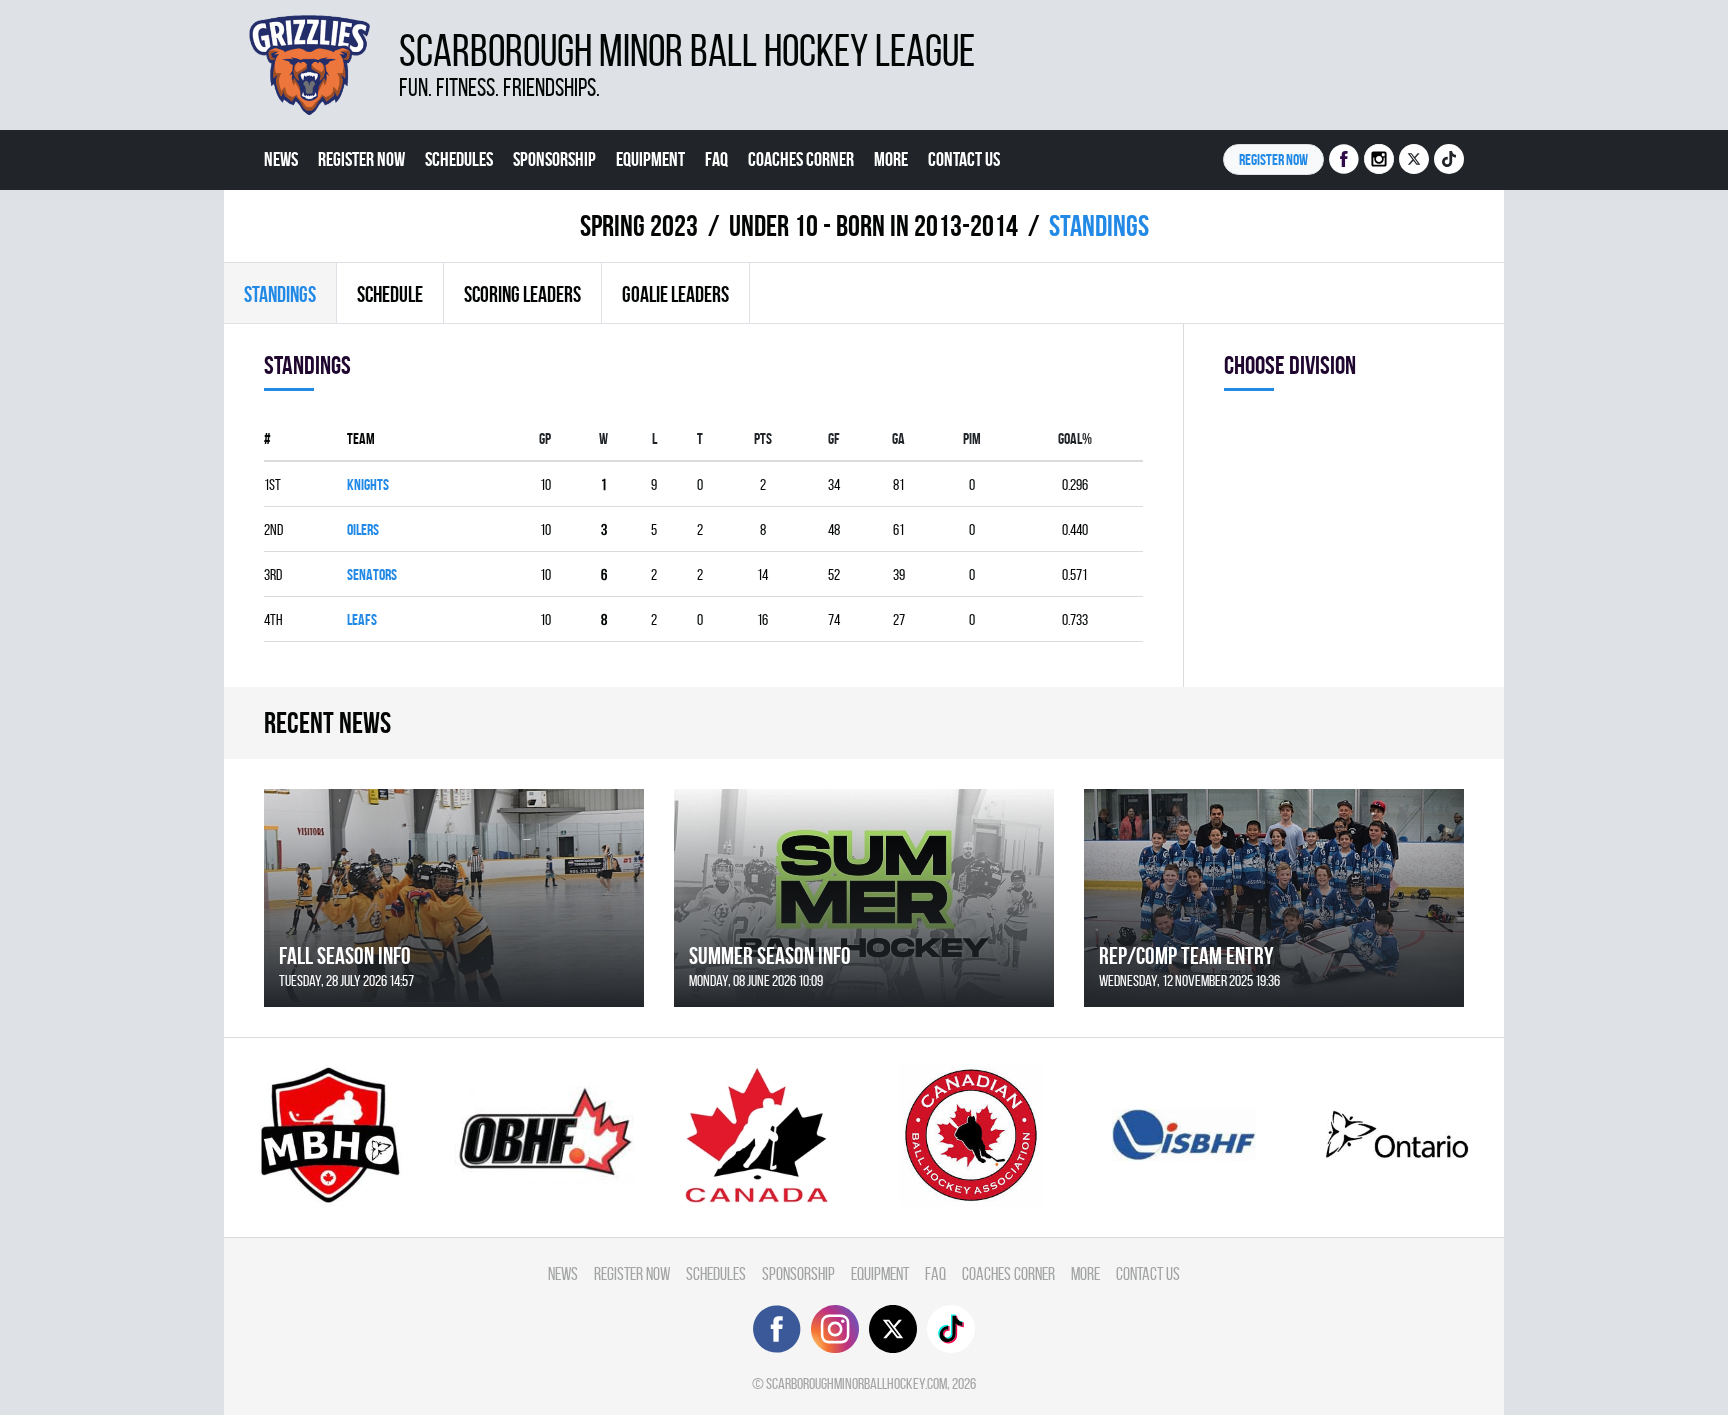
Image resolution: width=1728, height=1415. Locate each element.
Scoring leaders (522, 294)
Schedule (390, 294)
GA (898, 438)
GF (834, 438)
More (891, 159)
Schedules (459, 159)
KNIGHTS (368, 484)
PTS (763, 438)
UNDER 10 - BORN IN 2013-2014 (873, 225)
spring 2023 (639, 225)
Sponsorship (554, 159)
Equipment (650, 159)
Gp (545, 438)
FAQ (716, 159)
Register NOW (1273, 159)
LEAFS (362, 619)
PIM (972, 438)
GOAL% (1075, 438)
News (281, 159)
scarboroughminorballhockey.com (856, 1383)
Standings (280, 294)
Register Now (361, 159)
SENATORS (372, 574)
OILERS (363, 529)
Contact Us (964, 159)
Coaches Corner (801, 159)
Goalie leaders (675, 294)
